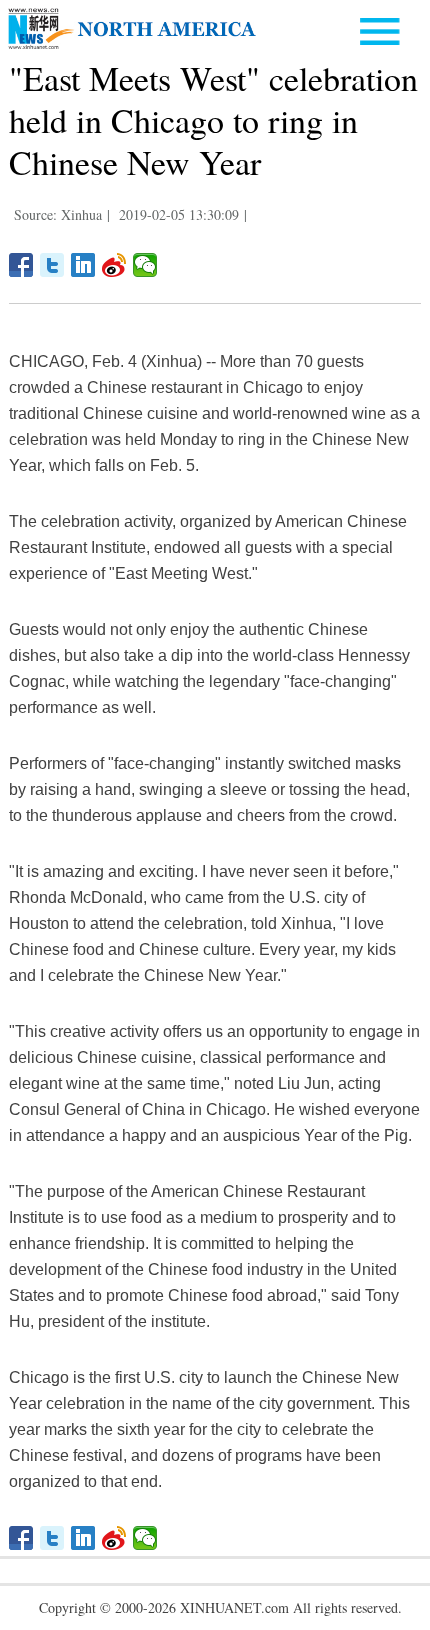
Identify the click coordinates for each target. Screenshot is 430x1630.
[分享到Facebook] (21, 265)
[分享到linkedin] (83, 265)
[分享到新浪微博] (114, 265)
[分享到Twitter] (52, 265)
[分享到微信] (145, 265)
